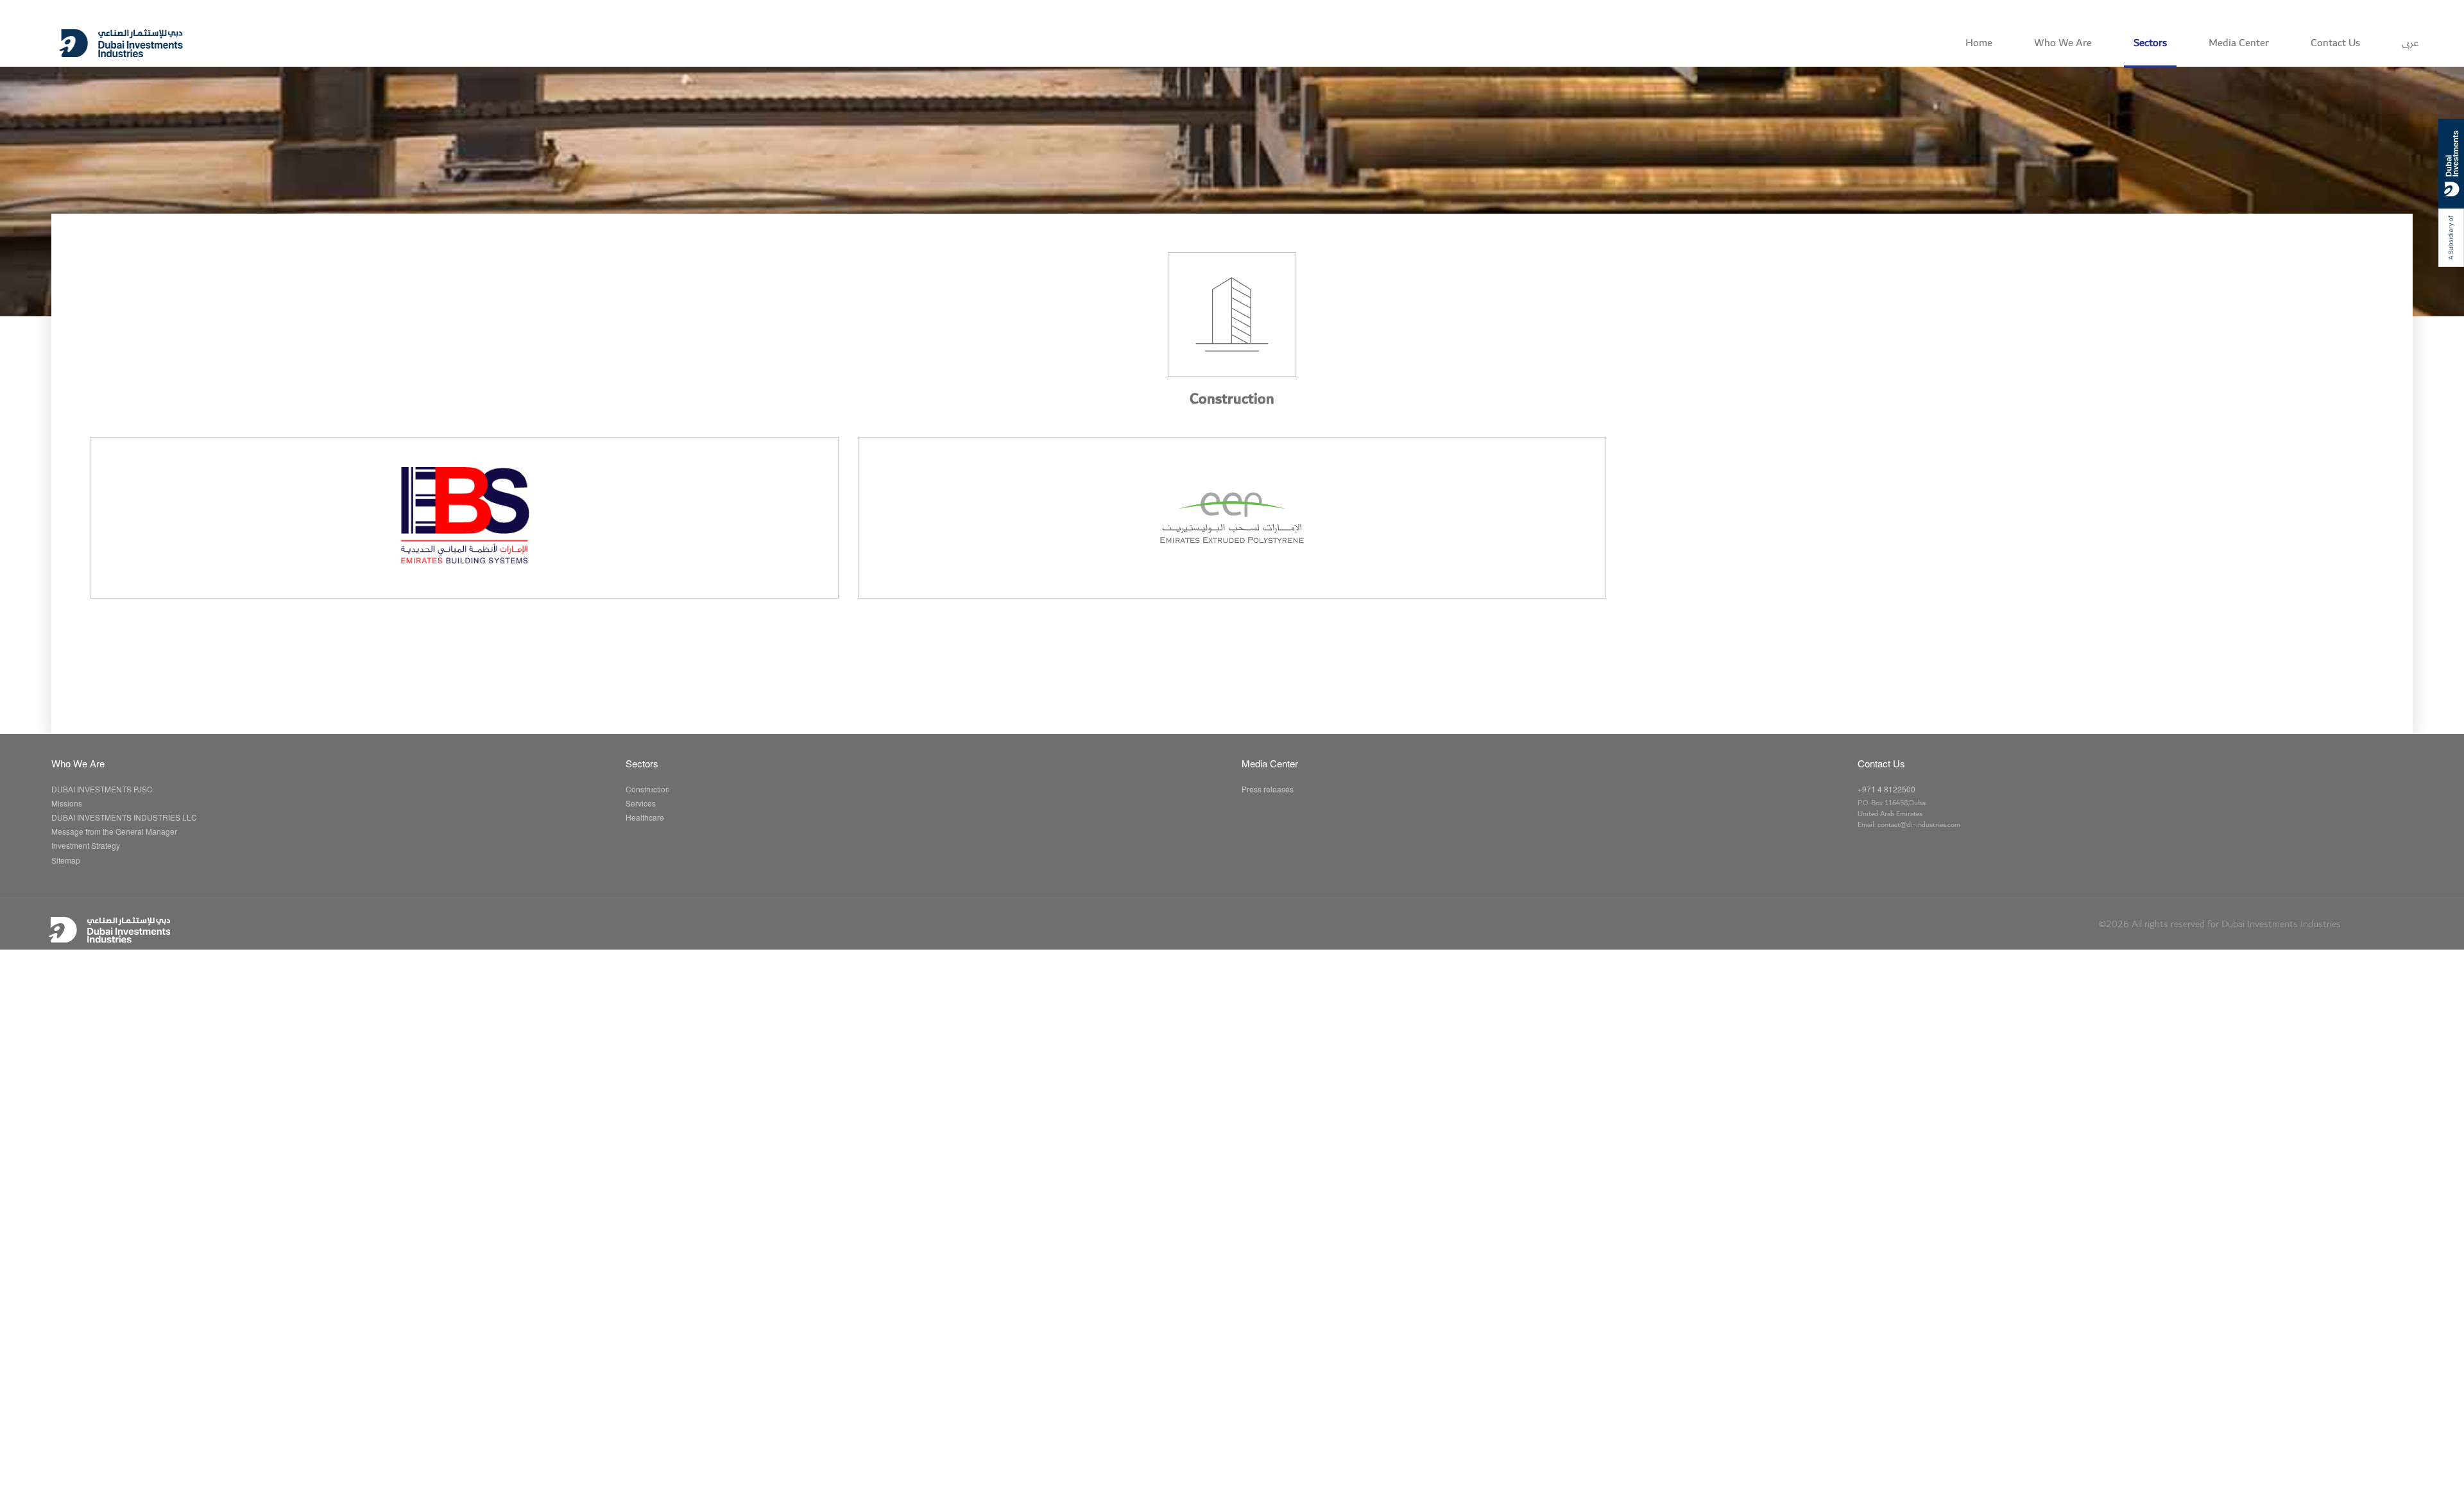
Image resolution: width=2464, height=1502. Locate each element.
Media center (2239, 43)
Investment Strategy (86, 845)
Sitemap (66, 860)
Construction (648, 789)
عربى (2410, 43)
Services (641, 803)
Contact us (2335, 43)
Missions (67, 803)
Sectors (2150, 43)
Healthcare (645, 817)
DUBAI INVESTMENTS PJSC (102, 789)
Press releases (1268, 789)
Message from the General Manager (114, 831)
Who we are (2063, 43)
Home (1979, 43)
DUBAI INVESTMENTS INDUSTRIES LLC (124, 817)
